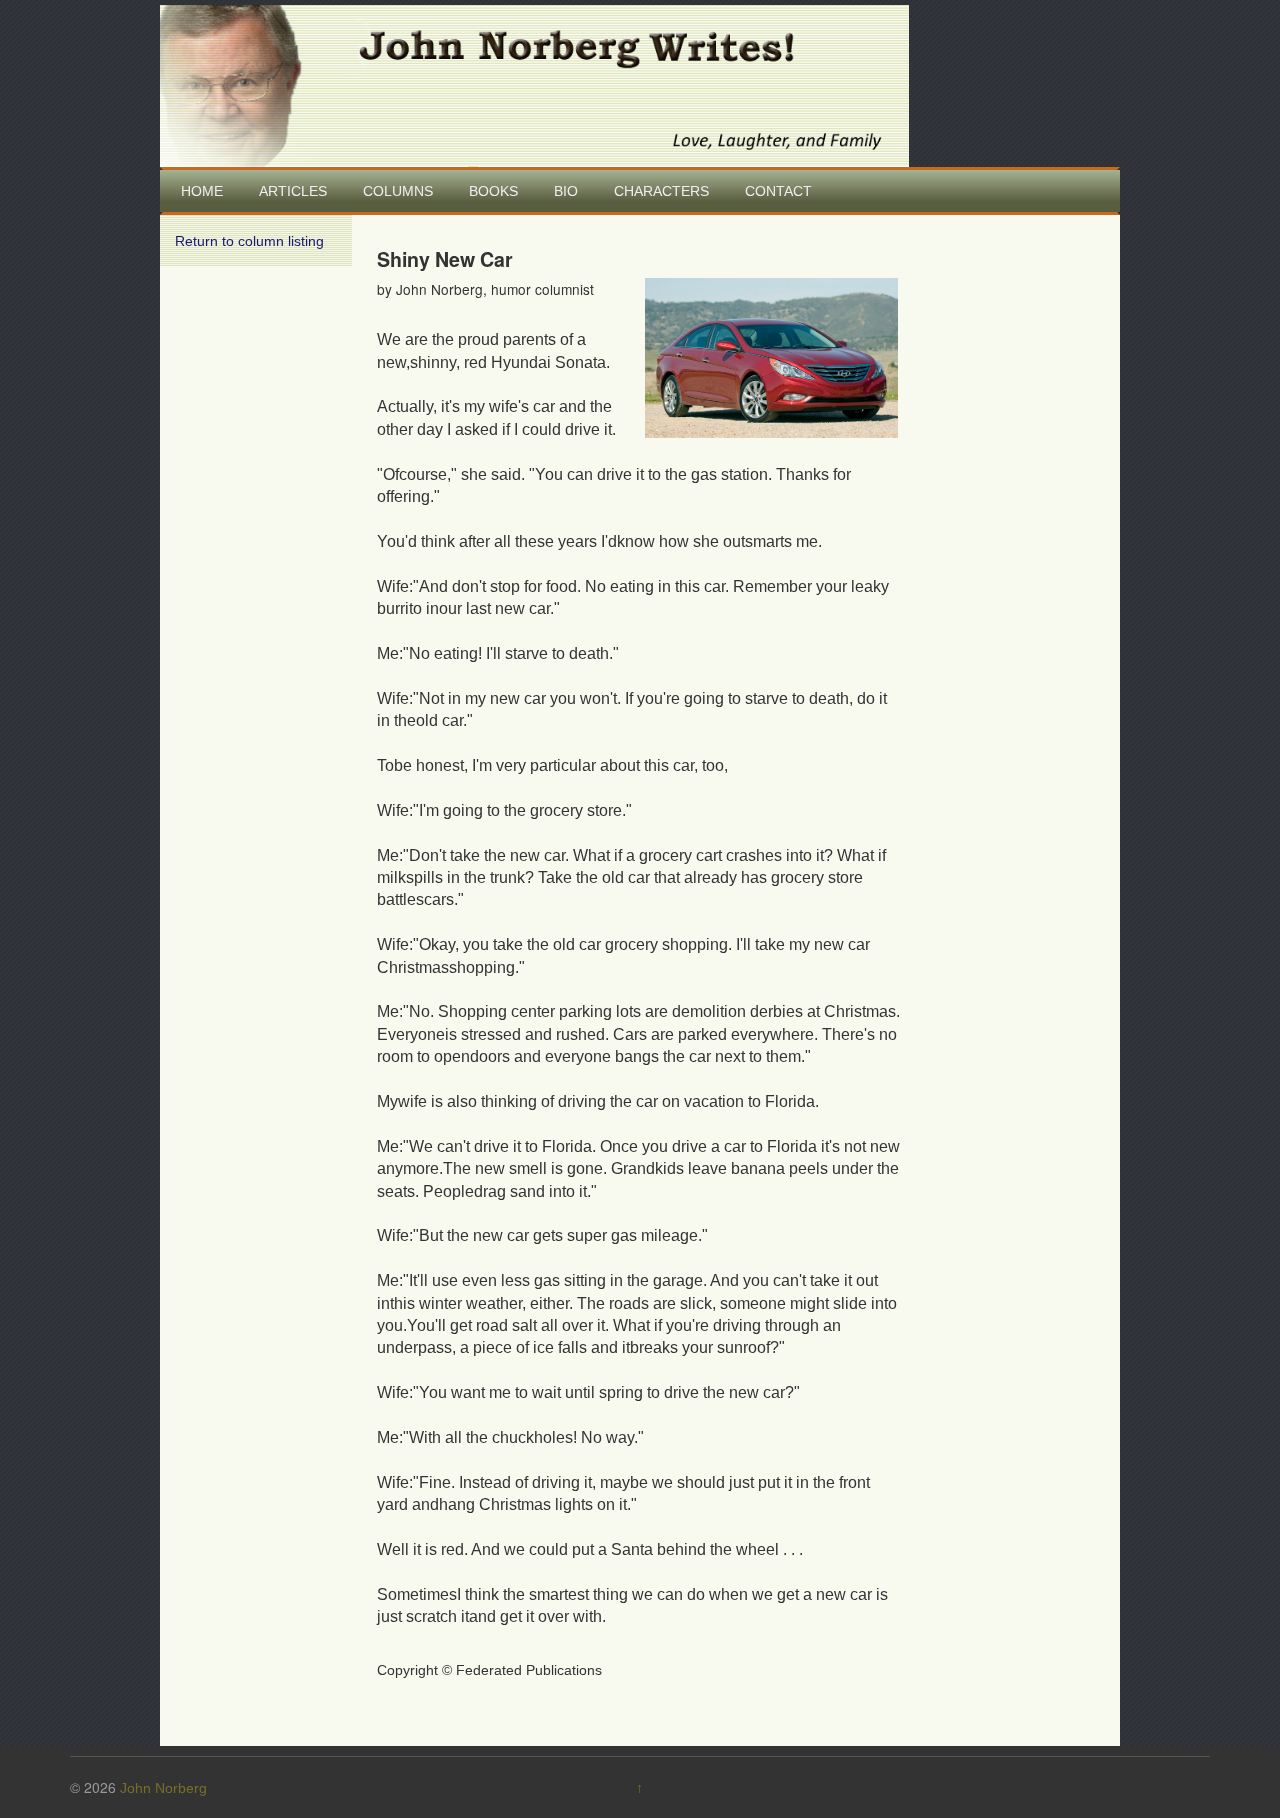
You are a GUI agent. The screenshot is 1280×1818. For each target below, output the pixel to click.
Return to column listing (249, 241)
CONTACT (778, 191)
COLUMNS (398, 191)
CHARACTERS (661, 191)
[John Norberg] (534, 85)
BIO (566, 191)
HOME (202, 191)
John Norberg (163, 1788)
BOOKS (493, 191)
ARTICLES (293, 191)
